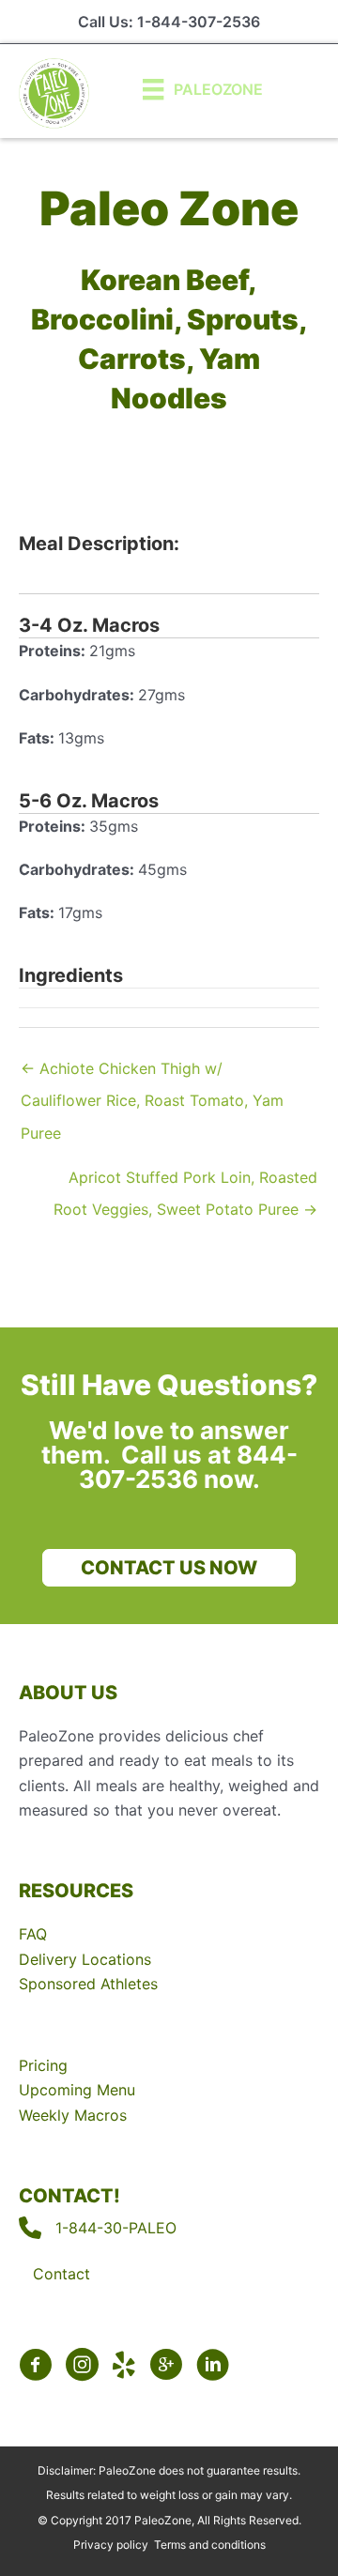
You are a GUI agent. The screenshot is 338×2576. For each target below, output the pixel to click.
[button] (169, 1568)
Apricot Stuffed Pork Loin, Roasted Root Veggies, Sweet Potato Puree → (185, 1182)
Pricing (43, 2065)
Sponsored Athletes (88, 1984)
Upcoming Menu (77, 2090)
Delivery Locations (85, 1959)
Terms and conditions (210, 2545)
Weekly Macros (73, 2115)
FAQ (33, 1934)
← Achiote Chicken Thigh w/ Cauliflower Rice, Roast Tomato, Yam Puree (152, 1073)
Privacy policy (111, 2545)
